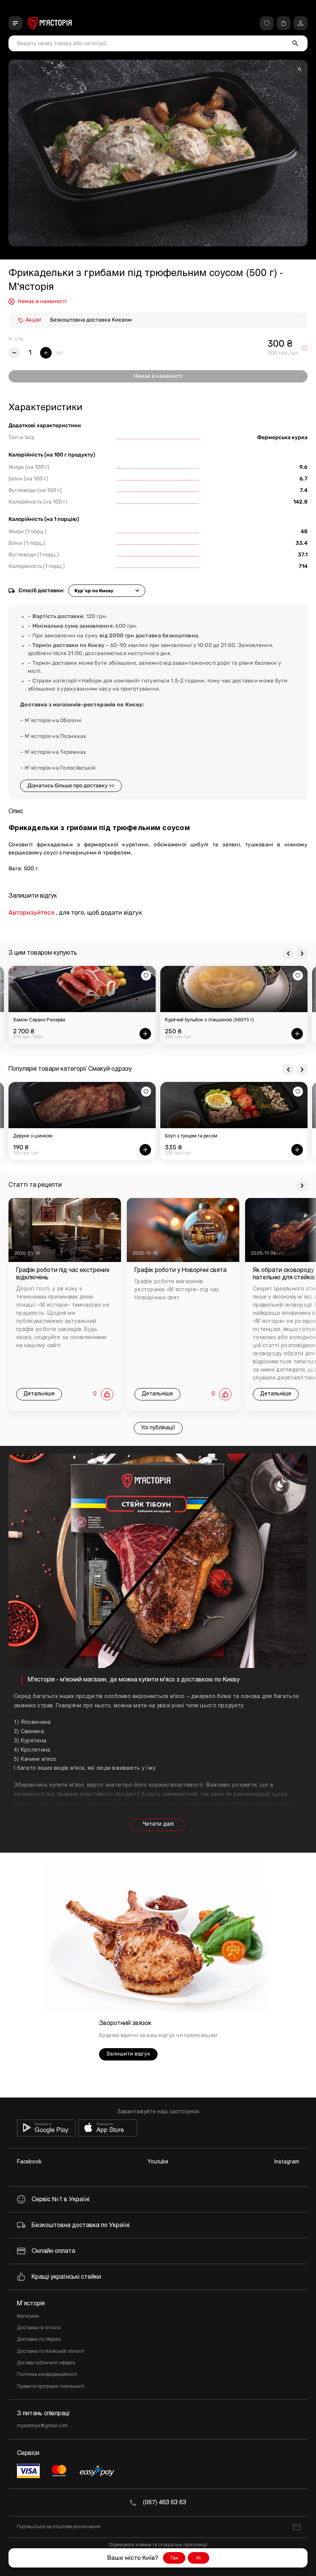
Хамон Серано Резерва (39, 1020)
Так (174, 2558)
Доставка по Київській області (51, 2352)
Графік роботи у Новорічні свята (181, 1270)
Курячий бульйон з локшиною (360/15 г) (209, 1020)
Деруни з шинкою (33, 1136)
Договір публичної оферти (46, 2363)
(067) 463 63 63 (165, 2503)
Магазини (28, 2317)
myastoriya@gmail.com (42, 2426)
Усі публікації (158, 1428)
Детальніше (39, 1394)
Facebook (29, 2162)
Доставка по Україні (39, 2340)
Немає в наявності (158, 376)
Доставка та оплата (39, 2328)
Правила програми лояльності (51, 2387)
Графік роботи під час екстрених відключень (63, 1274)
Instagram (287, 2162)
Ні (198, 2558)
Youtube (158, 2162)
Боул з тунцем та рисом (191, 1136)
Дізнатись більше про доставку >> (71, 786)
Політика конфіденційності (47, 2375)
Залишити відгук (128, 2054)
